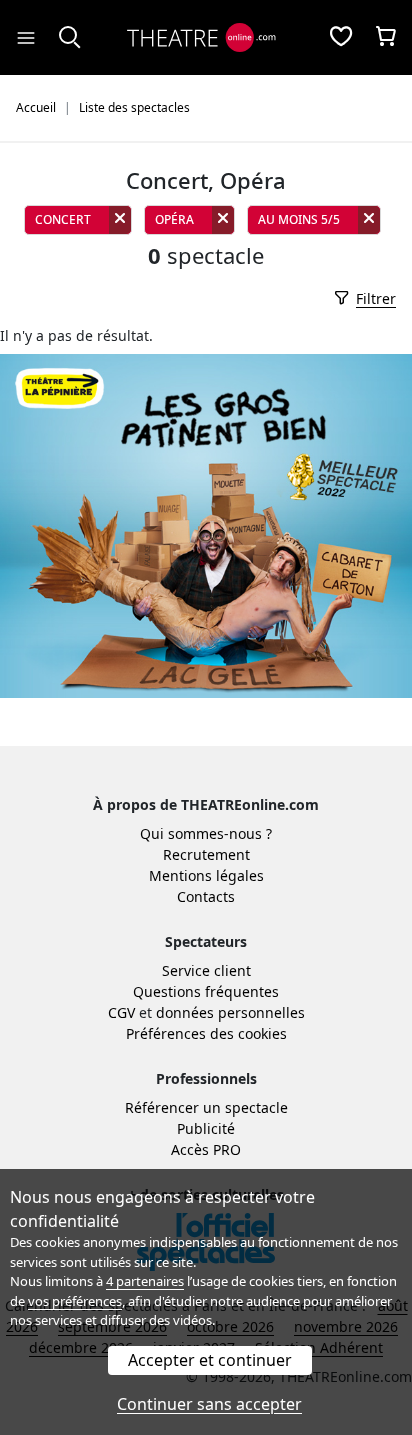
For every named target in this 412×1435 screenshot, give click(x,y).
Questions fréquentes (206, 991)
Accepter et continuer (210, 1360)
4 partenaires (145, 1281)
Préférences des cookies (206, 1033)
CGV (121, 1012)
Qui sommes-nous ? (206, 833)
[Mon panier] (386, 38)
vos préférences (75, 1301)
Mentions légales (206, 875)
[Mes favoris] (341, 38)
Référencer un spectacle (206, 1107)
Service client (206, 970)
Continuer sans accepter (209, 1404)
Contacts (206, 896)
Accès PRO (206, 1149)
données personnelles (230, 1012)
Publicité (206, 1128)
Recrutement (206, 854)
